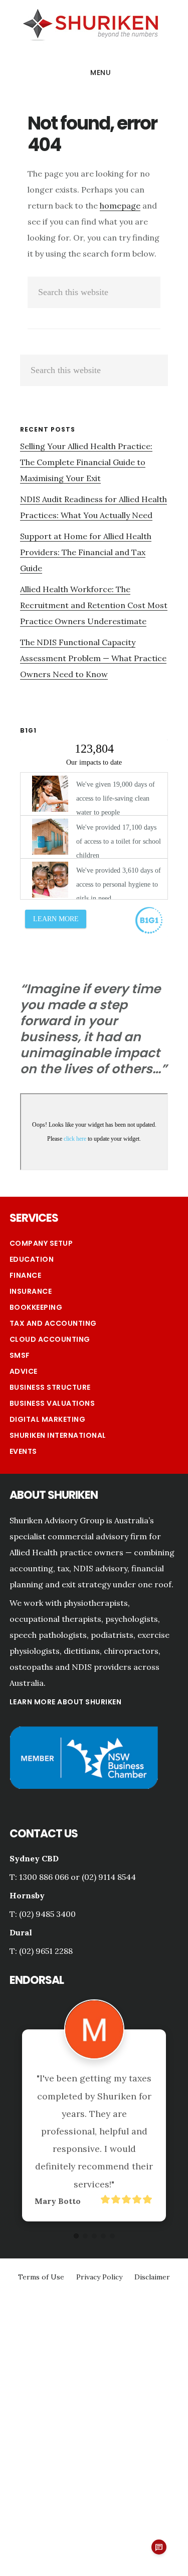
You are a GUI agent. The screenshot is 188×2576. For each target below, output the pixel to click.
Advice (24, 1371)
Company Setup (41, 1243)
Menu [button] (101, 73)
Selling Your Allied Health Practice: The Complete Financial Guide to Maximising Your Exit (86, 462)
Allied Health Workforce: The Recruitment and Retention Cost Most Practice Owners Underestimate (94, 605)
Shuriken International (58, 1435)
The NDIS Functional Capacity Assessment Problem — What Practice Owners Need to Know (93, 658)
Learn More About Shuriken (66, 1702)
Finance (26, 1275)
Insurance (31, 1291)
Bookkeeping (36, 1307)
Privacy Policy (99, 2277)
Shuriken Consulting (90, 24)
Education (32, 1259)
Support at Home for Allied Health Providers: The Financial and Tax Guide (86, 552)
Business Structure (50, 1387)
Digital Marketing (48, 1419)
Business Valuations (52, 1403)
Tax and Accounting (53, 1323)
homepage (120, 206)
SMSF (20, 1355)
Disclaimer (152, 2277)
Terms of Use (41, 2277)
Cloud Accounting (50, 1339)
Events (23, 1451)
